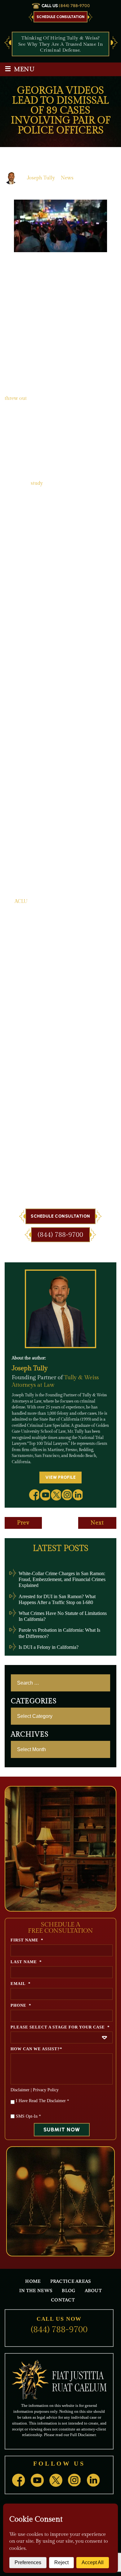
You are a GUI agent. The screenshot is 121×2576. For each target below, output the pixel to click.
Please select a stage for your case (60, 2027)
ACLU (21, 902)
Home (33, 2281)
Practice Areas (71, 2281)
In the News (36, 2290)
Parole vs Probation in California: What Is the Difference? (59, 1633)
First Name (27, 1940)
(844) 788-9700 (74, 6)
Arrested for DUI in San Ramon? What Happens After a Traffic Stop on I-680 (57, 1599)
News (67, 178)
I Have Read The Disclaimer (43, 2101)
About (93, 2290)
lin (78, 1495)
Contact (63, 2300)
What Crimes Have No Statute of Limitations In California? (63, 1616)
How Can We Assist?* (36, 2049)
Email (21, 1984)
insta (67, 1495)
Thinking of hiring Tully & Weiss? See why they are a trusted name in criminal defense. (60, 44)
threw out (16, 398)
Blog (68, 2290)
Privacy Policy (46, 2090)
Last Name (26, 1962)
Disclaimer (20, 2090)
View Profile (61, 1477)
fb (34, 1495)
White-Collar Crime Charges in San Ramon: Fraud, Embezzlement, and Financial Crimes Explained (62, 1579)
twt (56, 1495)
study (37, 483)
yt (45, 1495)
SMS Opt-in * (28, 2116)
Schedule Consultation (60, 17)
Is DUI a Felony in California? (49, 1647)
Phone (21, 2005)
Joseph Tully (41, 178)
